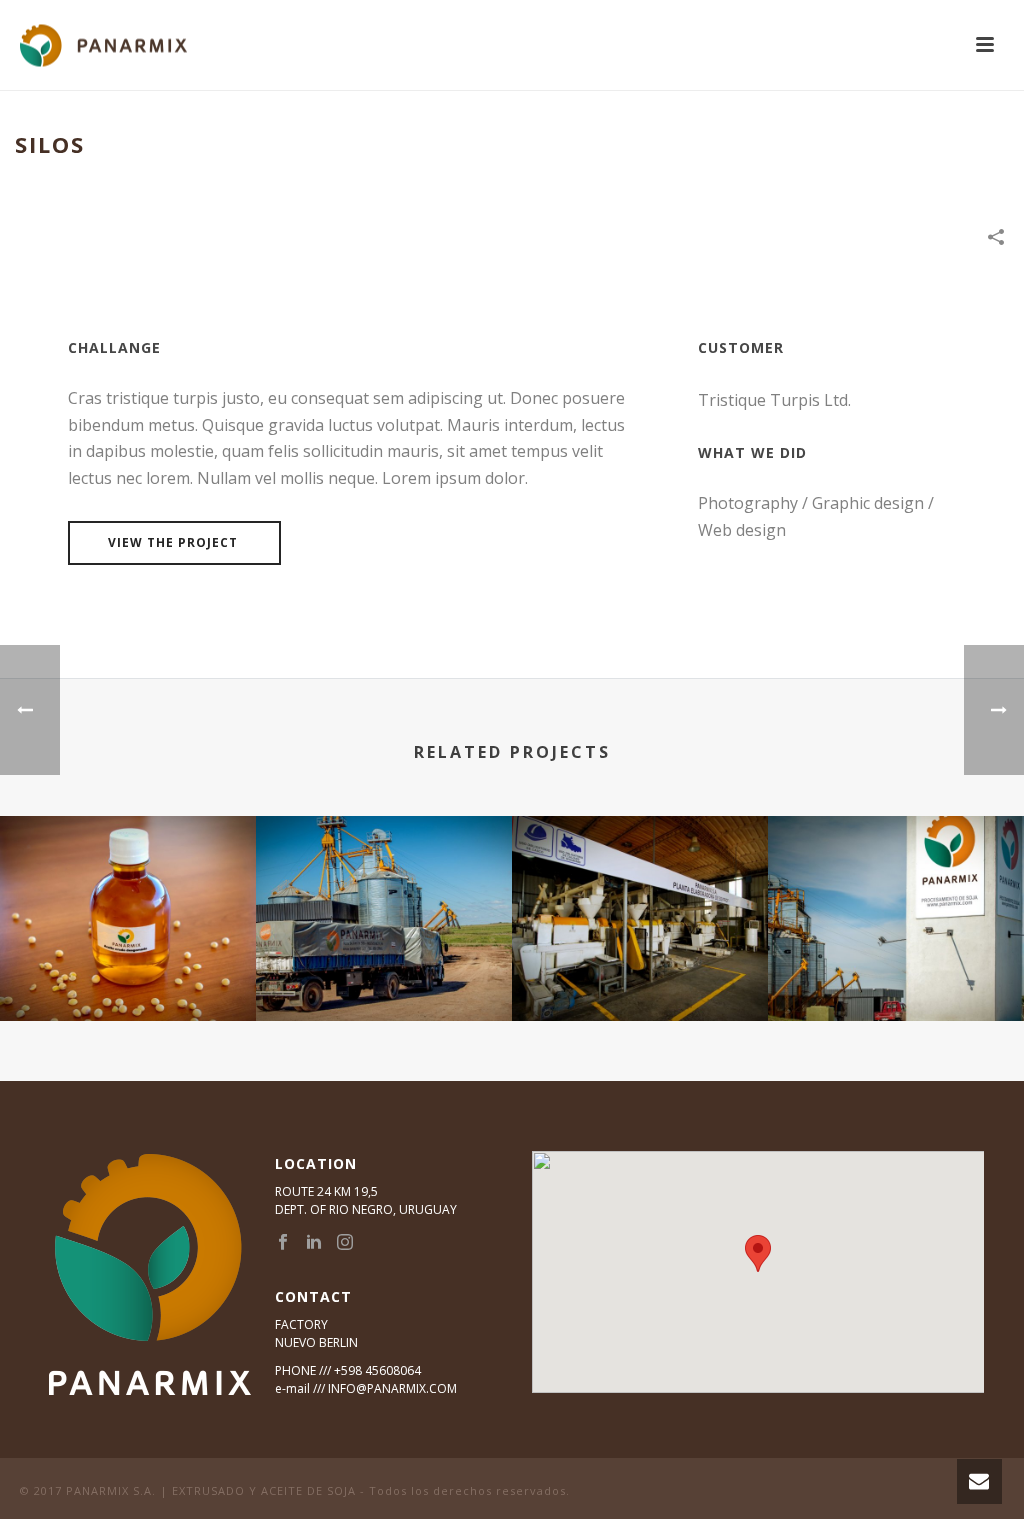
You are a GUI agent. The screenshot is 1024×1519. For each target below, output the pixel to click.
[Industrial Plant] (896, 894)
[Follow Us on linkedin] (314, 1243)
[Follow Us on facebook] (283, 1243)
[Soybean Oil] (128, 894)
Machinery (640, 968)
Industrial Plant (896, 968)
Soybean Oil (128, 968)
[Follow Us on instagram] (345, 1243)
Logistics (384, 968)
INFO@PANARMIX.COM (392, 1388)
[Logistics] (384, 894)
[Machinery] (640, 894)
